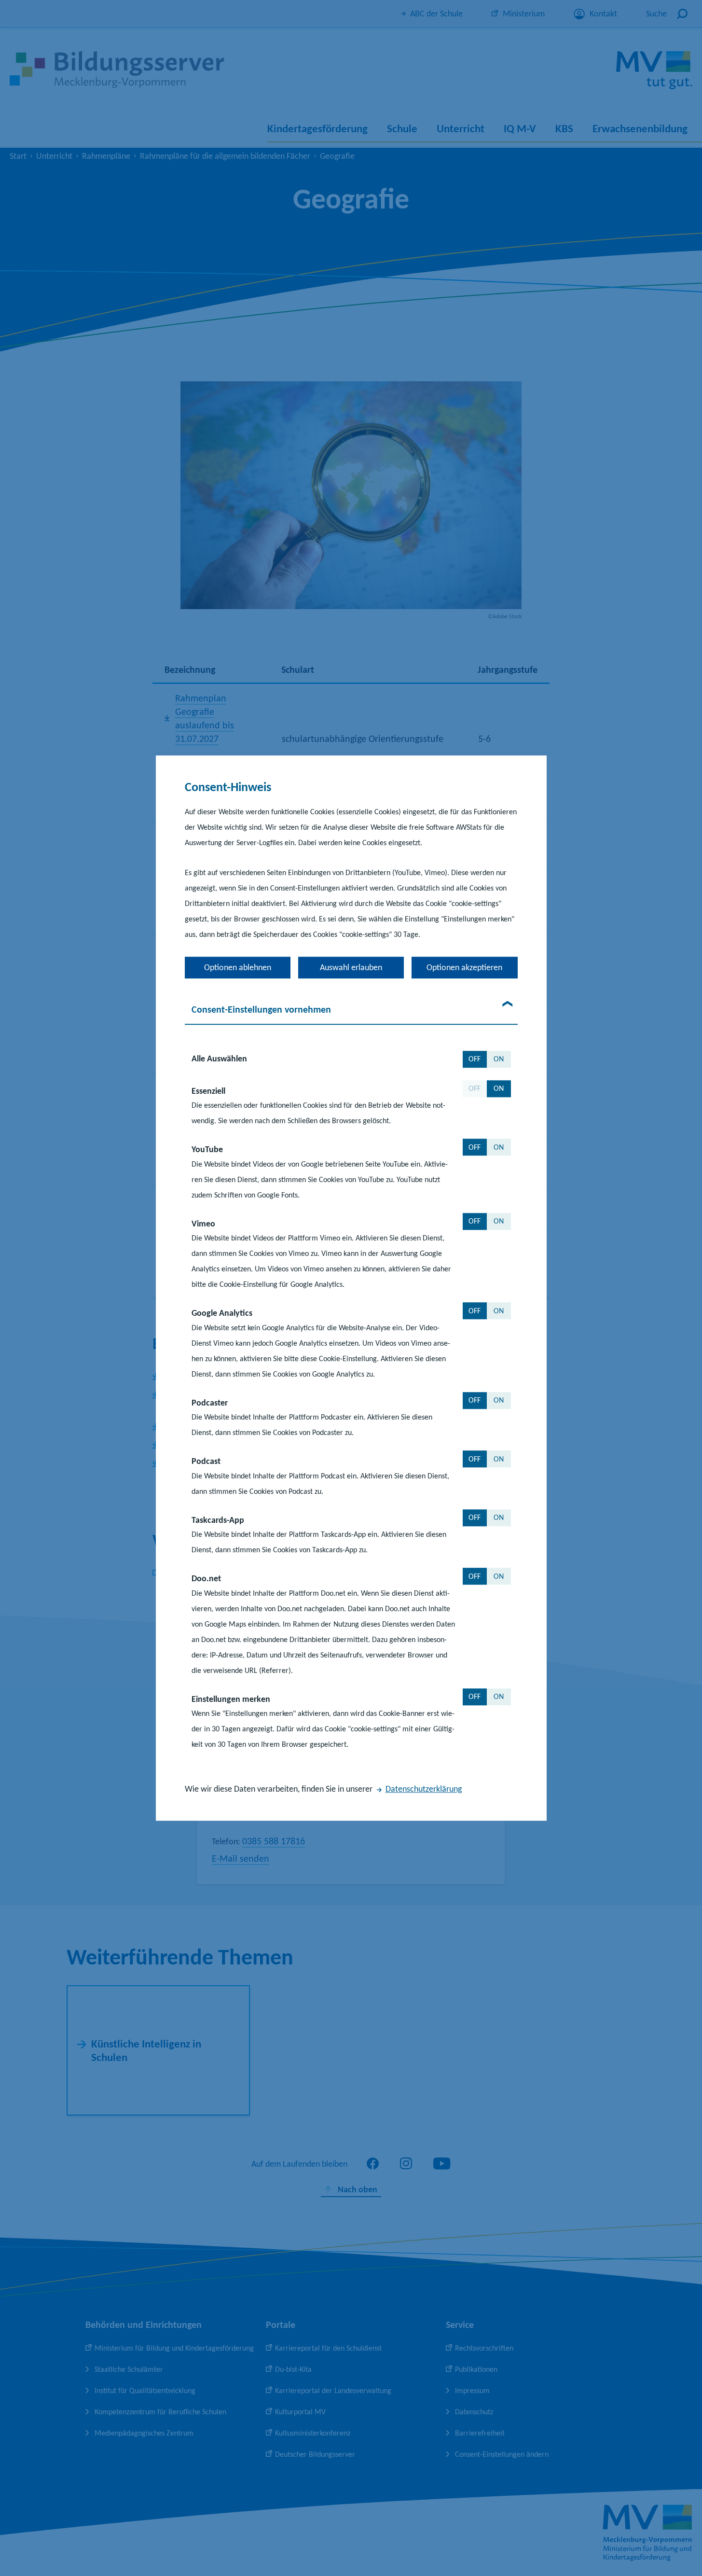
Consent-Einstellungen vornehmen (261, 1009)
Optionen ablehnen (238, 967)
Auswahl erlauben (351, 967)
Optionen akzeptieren (464, 967)
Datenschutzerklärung (424, 1789)
